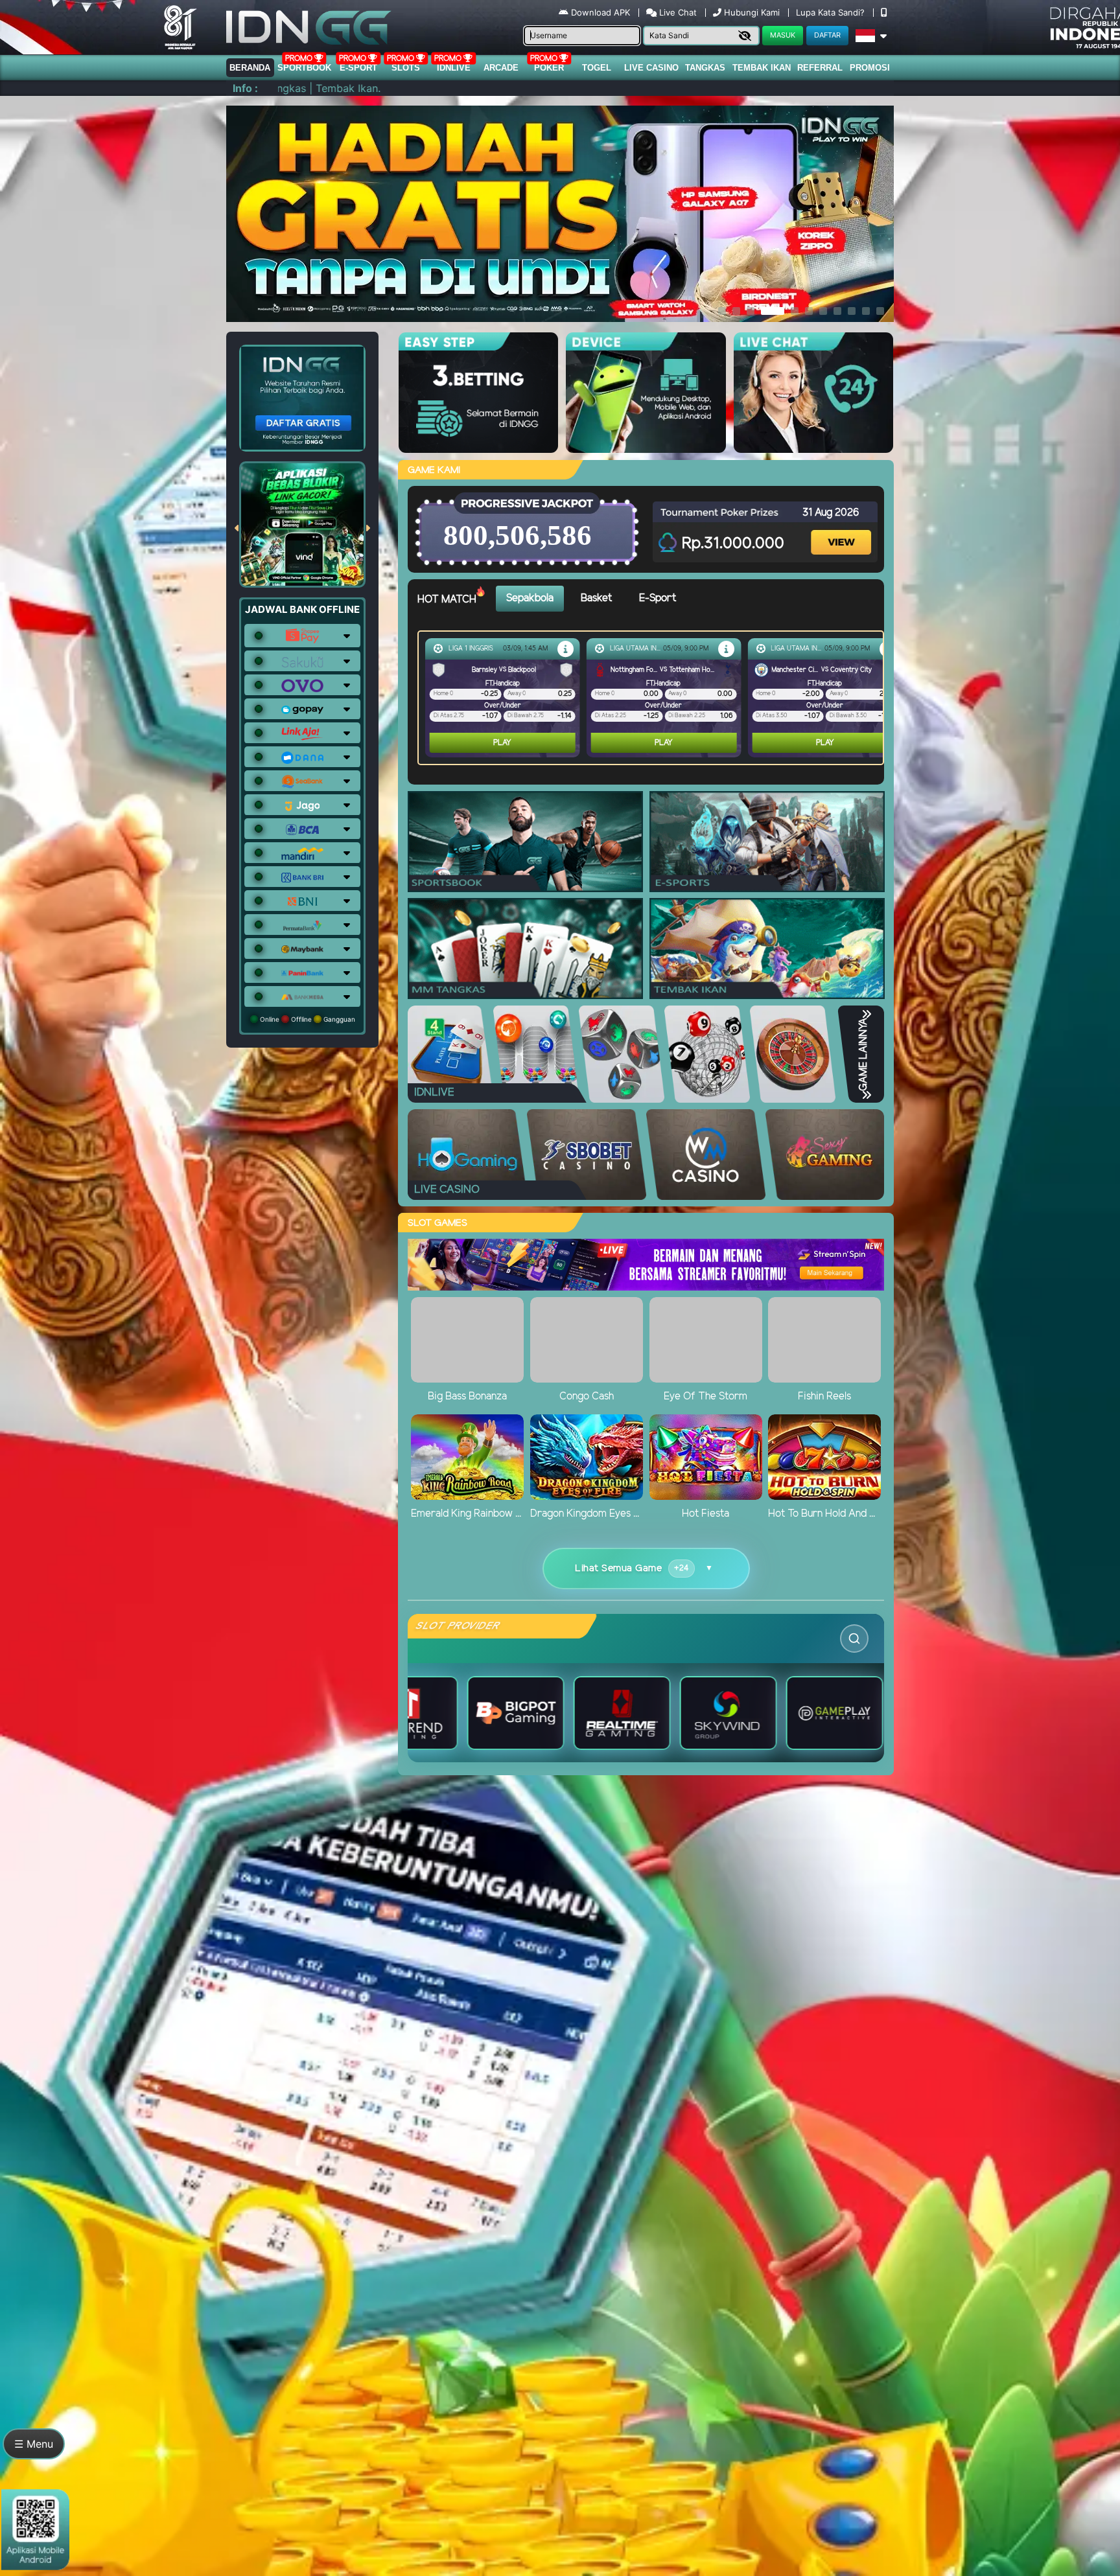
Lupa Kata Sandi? (832, 12)
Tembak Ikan (762, 68)
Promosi (870, 68)
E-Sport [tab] (658, 598)
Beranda (250, 68)
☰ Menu (34, 2444)
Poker (549, 68)
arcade (501, 68)
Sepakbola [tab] (530, 598)
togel (597, 68)
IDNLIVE (454, 68)
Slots (406, 68)
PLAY (502, 743)
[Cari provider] (854, 1639)
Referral (820, 68)
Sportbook (304, 68)
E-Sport (358, 68)
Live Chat (677, 12)
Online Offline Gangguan (307, 1019)
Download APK (601, 12)
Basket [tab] (596, 598)
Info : (245, 88)
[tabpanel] (654, 698)
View (843, 531)
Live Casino (651, 68)
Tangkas (705, 68)
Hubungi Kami (752, 12)
